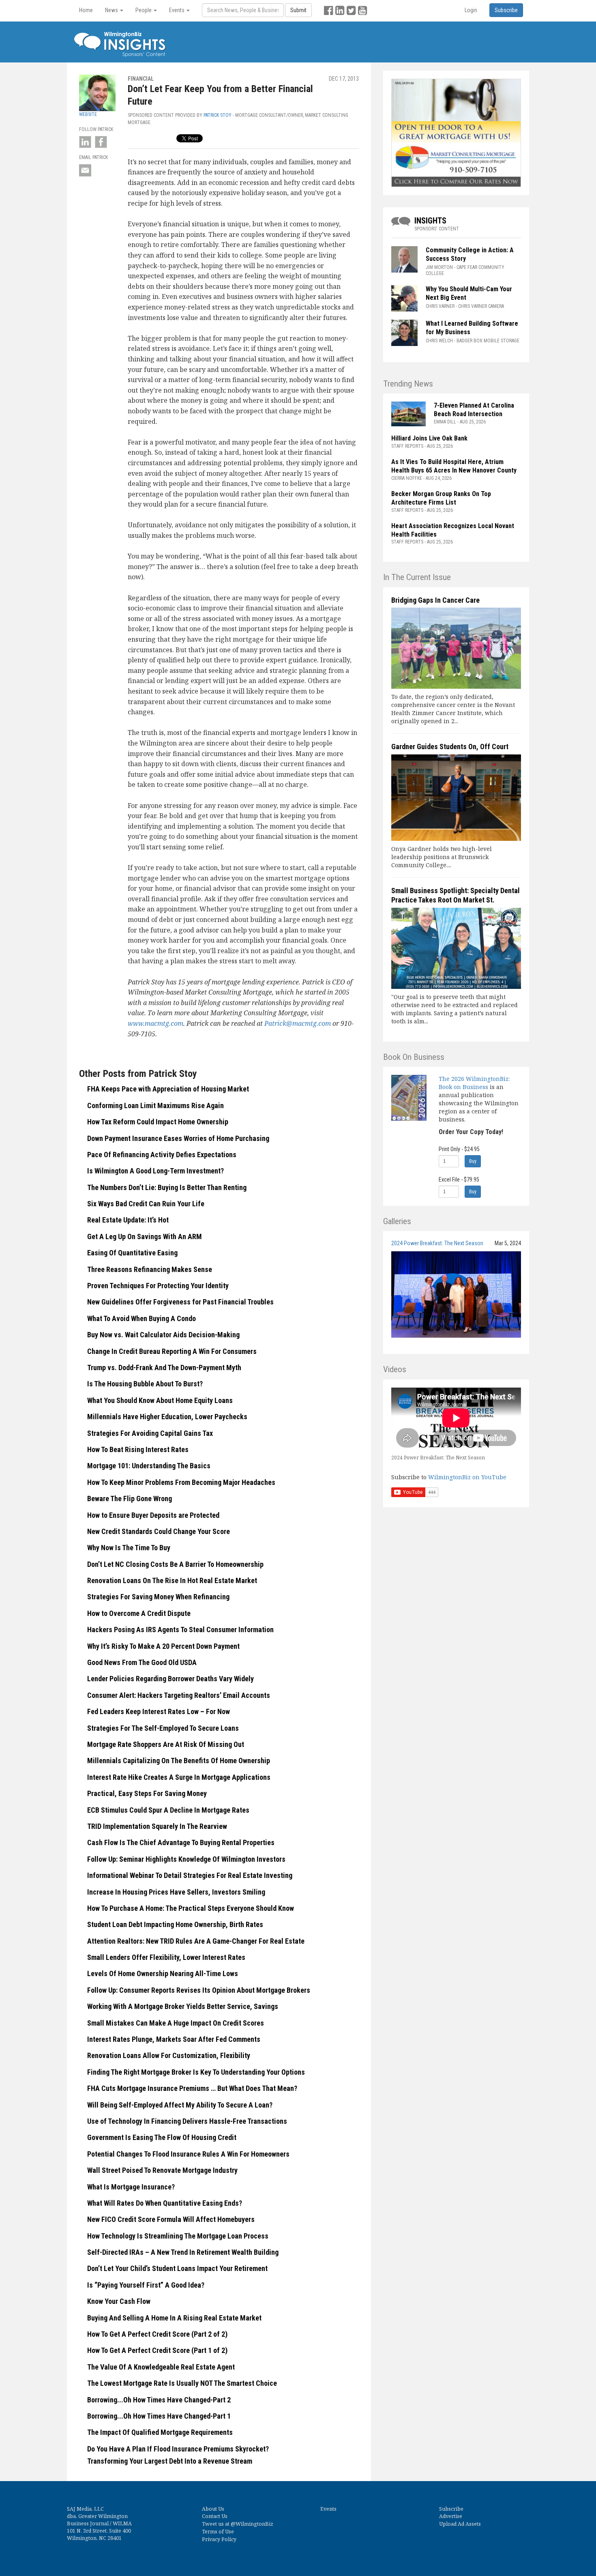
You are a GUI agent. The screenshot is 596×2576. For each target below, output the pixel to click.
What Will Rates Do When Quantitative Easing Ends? (165, 2203)
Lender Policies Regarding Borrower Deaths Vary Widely (170, 1679)
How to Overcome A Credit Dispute (139, 1613)
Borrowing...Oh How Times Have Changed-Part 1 (159, 2416)
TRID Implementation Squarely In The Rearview (157, 1826)
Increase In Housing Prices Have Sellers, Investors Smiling (176, 1892)
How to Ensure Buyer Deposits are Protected (153, 1515)
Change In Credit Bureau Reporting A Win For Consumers (172, 1351)
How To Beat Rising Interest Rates (138, 1449)
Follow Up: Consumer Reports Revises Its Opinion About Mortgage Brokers (199, 1990)
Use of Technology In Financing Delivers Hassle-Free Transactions (187, 2121)
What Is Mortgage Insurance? (131, 2187)
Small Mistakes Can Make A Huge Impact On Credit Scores (176, 2023)
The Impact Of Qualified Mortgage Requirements (160, 2432)
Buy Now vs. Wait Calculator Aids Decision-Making (163, 1335)
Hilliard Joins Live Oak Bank (429, 438)
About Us (213, 2509)
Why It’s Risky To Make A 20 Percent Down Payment (163, 1646)
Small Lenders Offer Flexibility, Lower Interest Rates (166, 1957)
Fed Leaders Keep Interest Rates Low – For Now (159, 1711)
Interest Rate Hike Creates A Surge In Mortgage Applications (179, 1777)
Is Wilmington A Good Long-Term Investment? (155, 1171)
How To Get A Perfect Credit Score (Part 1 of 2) (157, 2350)
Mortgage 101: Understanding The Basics (149, 1466)
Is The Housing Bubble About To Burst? (145, 1384)
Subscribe (451, 2509)
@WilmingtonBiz (252, 2524)
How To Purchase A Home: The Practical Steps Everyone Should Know (191, 1908)
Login (471, 10)
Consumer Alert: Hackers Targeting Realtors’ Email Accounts (179, 1695)
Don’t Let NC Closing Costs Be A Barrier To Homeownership (175, 1564)
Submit (298, 10)
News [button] (112, 10)
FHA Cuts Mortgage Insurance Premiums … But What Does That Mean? (192, 2088)
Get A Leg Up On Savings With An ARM (145, 1236)
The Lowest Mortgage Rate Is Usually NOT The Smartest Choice (182, 2383)
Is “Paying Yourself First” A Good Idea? (146, 2285)
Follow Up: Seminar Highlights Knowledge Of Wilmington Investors (186, 1859)
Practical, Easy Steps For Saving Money (147, 1793)
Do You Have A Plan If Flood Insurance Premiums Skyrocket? (178, 2449)
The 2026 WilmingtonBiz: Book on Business (474, 1083)
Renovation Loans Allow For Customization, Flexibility (169, 2055)
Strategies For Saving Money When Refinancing (158, 1597)
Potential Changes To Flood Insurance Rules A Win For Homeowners (188, 2154)
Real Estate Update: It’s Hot (128, 1220)
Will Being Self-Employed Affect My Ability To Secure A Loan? (180, 2105)
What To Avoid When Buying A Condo (141, 1318)
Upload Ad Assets (460, 2524)
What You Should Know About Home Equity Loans (160, 1400)
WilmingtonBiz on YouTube (467, 1477)
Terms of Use (218, 2532)
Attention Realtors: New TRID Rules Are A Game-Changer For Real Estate (196, 1941)
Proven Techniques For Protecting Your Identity (158, 1286)
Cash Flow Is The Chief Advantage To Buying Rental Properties (181, 1842)
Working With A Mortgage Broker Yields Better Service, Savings (183, 2006)
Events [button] (177, 10)
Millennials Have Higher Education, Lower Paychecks (167, 1417)
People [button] (144, 10)
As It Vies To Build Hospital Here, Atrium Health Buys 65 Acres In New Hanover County (454, 466)
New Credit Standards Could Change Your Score (159, 1531)
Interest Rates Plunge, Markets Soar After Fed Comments (174, 2039)
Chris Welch (439, 341)
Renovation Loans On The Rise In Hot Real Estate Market (172, 1580)
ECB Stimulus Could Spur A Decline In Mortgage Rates (168, 1810)
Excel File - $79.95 (459, 1180)
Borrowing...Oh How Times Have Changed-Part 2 (159, 2400)
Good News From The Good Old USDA (142, 1662)
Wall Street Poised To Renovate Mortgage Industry (162, 2170)
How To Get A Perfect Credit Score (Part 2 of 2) (157, 2334)
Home (86, 10)
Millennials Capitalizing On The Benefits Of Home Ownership (179, 1761)
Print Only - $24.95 (459, 1149)
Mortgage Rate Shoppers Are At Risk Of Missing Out (166, 1744)
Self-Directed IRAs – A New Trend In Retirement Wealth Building (183, 2252)
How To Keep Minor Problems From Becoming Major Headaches (181, 1482)
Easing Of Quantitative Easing (132, 1253)
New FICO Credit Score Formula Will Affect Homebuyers (171, 2219)
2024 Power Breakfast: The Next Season (437, 1243)
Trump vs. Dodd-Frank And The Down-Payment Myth (164, 1367)
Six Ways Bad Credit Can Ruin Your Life (146, 1204)
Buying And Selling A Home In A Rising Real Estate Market (174, 2318)
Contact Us (215, 2516)
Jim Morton (439, 267)
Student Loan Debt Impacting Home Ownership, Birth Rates (175, 1924)
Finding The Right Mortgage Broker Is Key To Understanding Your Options (196, 2072)
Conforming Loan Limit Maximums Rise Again (155, 1105)
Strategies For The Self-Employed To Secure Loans (163, 1728)
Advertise (451, 2516)
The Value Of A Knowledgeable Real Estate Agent (161, 2367)
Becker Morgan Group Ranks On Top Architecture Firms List (441, 498)
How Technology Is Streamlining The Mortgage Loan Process (178, 2236)
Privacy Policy (219, 2539)
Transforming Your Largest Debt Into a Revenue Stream (170, 2461)
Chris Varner (440, 306)
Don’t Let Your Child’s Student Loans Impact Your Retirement (177, 2268)
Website (88, 114)
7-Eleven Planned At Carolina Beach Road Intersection (474, 410)
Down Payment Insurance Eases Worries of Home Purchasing (178, 1138)
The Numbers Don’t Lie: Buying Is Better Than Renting (167, 1187)
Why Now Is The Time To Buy (129, 1548)
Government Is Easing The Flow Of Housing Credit (162, 2137)
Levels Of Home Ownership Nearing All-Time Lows (163, 1973)
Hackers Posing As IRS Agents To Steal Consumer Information (180, 1630)
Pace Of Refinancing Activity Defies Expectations (162, 1155)
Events (328, 2509)
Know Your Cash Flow (119, 2301)
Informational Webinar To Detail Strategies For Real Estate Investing (190, 1875)
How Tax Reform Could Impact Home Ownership (158, 1122)
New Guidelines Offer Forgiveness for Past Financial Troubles (180, 1302)
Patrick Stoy (218, 115)
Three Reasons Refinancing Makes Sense (150, 1269)
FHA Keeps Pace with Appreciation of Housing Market (168, 1089)
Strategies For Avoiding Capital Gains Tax (150, 1433)
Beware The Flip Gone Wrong (130, 1499)
